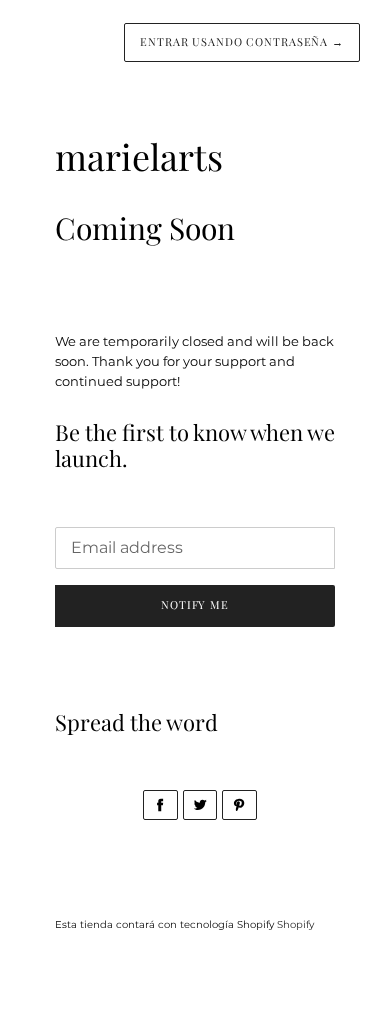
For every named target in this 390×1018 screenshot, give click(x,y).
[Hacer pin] (239, 805)
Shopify (295, 924)
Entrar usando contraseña (242, 41)
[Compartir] (160, 805)
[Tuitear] (200, 805)
